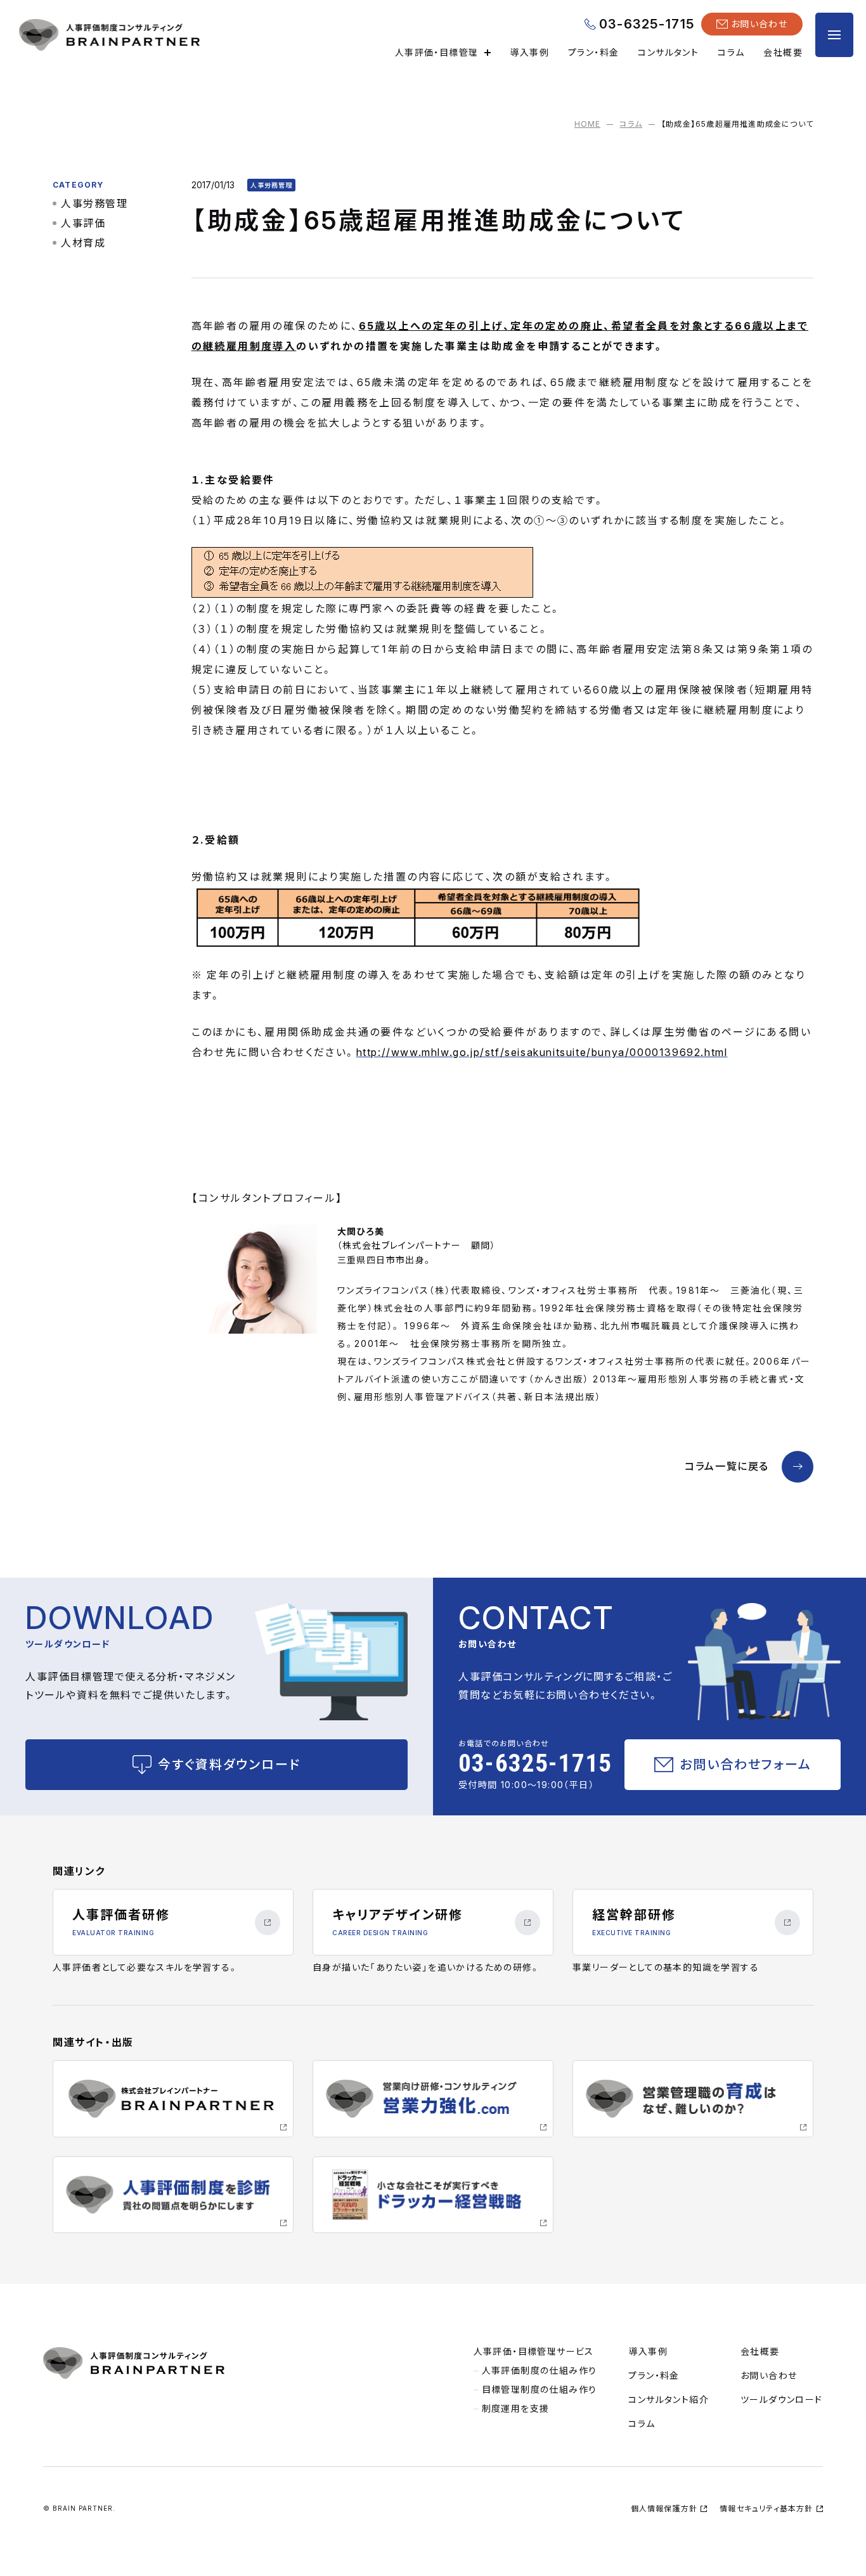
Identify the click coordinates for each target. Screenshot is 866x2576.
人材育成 (83, 243)
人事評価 (83, 223)
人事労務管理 (94, 203)
